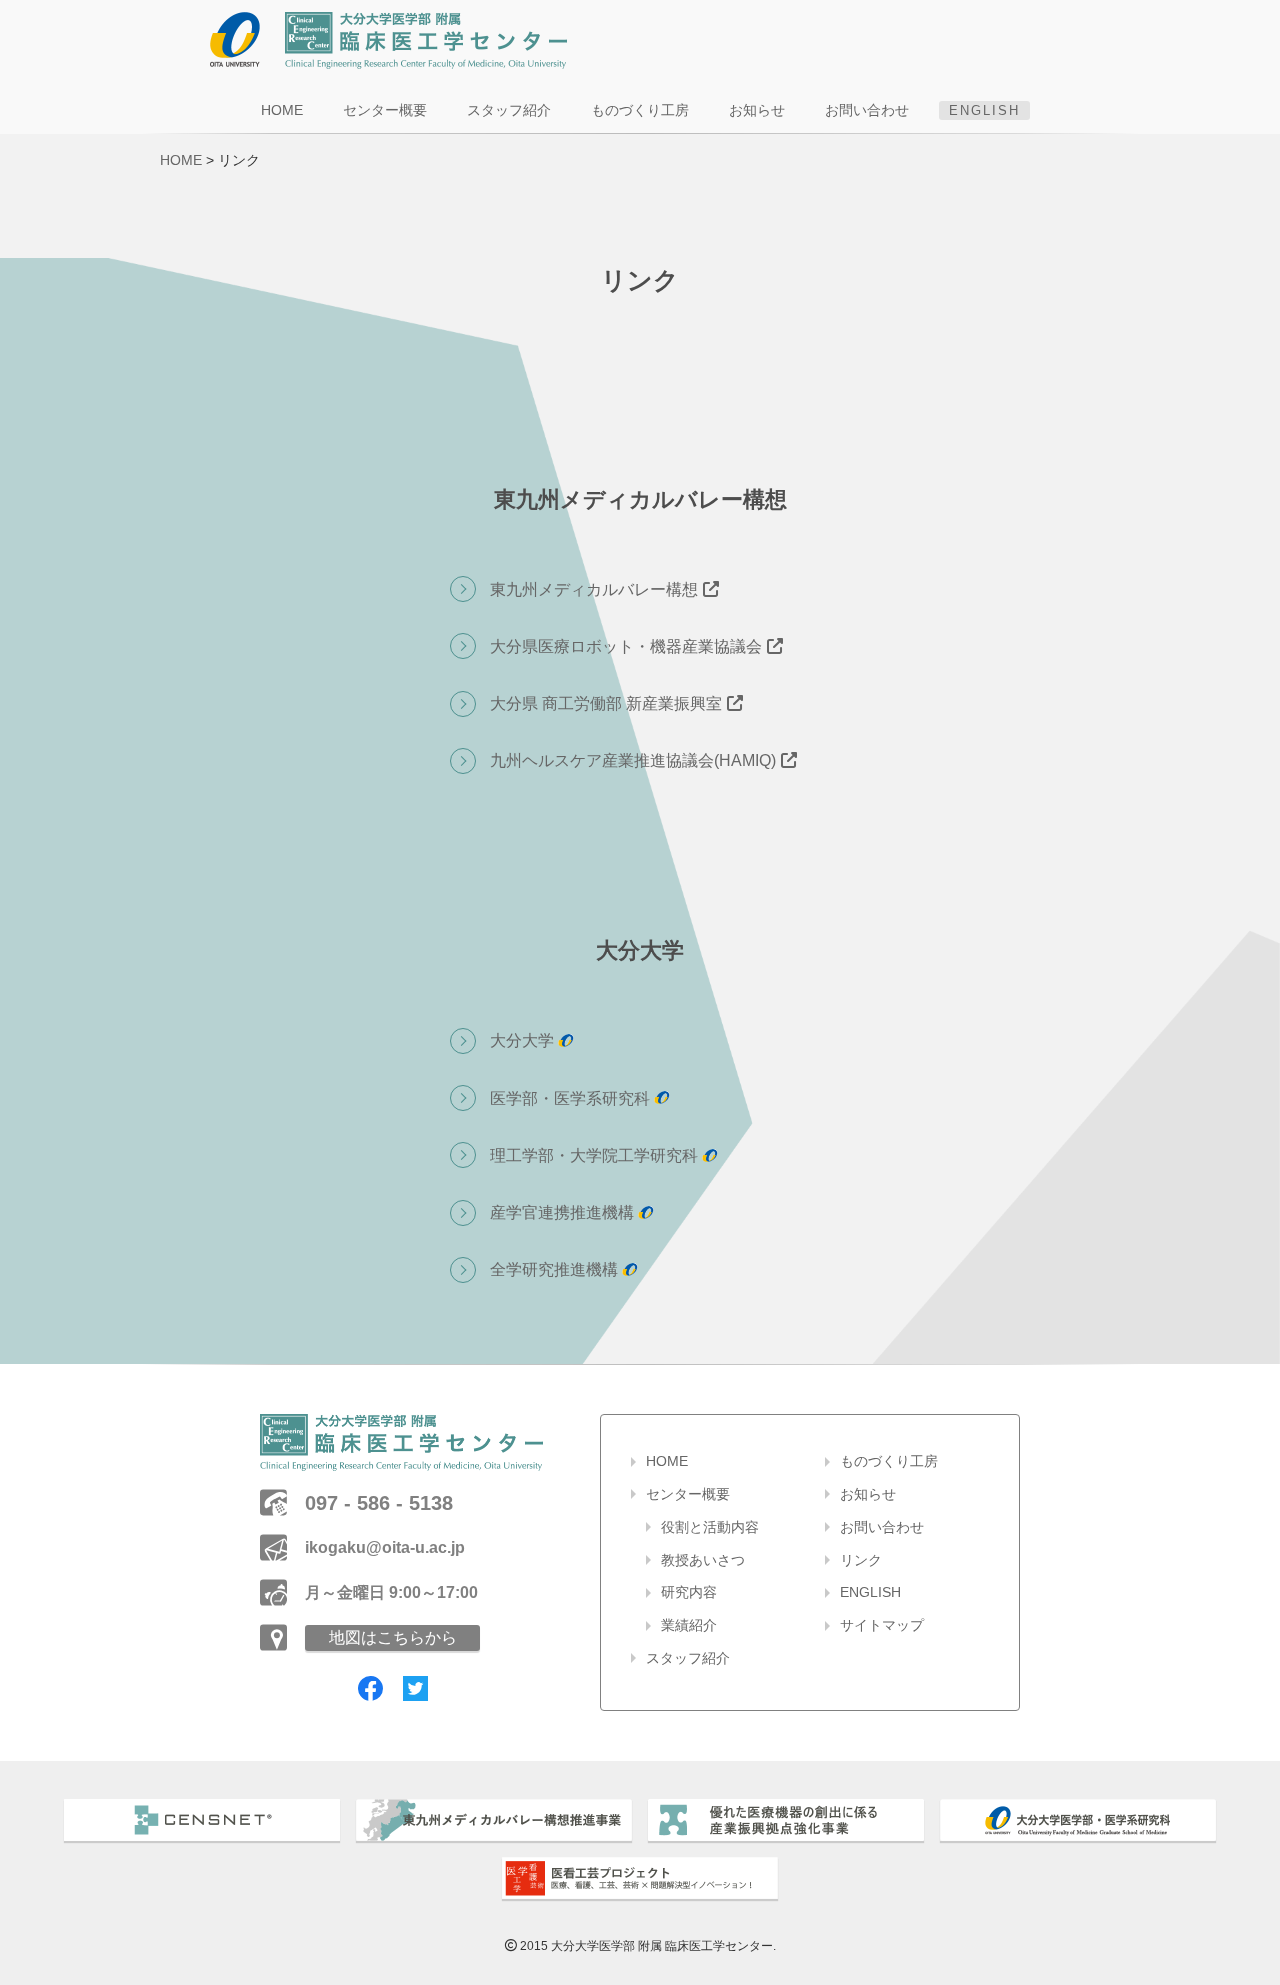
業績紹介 (689, 1625)
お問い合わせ (867, 110)
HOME (282, 110)
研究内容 (689, 1592)
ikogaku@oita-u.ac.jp (385, 1547)
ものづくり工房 (640, 110)
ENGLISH (984, 110)
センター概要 (385, 110)
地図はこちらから (393, 1637)
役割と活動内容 (710, 1527)
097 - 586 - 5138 (379, 1503)
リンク (861, 1560)
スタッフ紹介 (509, 110)
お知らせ (757, 110)
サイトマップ (882, 1625)
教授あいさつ (703, 1560)
